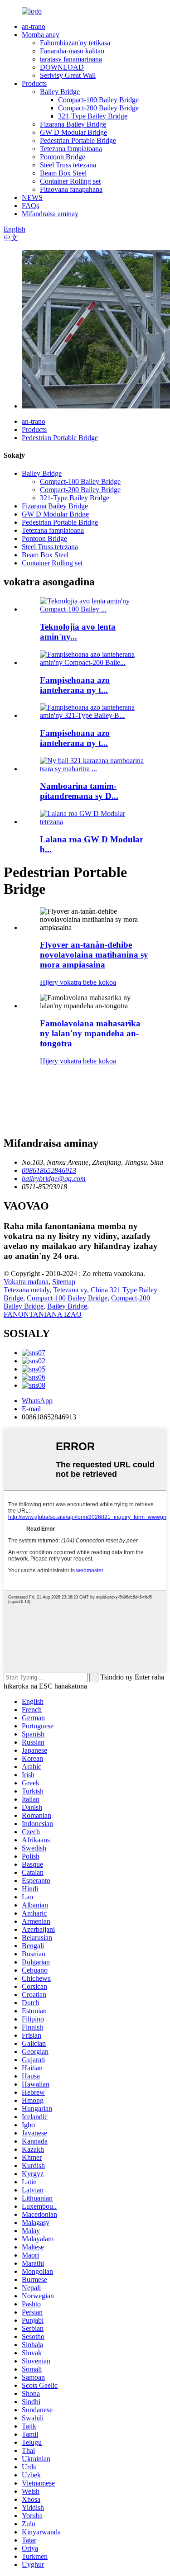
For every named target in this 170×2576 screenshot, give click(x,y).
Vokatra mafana (26, 1282)
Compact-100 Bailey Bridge (98, 100)
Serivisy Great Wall (68, 75)
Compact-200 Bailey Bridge (98, 108)
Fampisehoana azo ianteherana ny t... (75, 685)
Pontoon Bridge (63, 157)
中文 (11, 238)
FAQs (30, 206)
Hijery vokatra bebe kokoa (78, 982)
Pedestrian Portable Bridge (78, 140)
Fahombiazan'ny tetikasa (75, 43)
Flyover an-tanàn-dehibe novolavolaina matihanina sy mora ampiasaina (94, 955)
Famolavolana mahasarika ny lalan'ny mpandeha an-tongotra (90, 1033)
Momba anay (41, 35)
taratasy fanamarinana (71, 59)
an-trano (34, 26)
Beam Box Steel (63, 173)
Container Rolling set (70, 181)
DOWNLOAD (62, 67)
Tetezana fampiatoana (71, 149)
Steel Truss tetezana (68, 165)
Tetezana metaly (27, 1290)
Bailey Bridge (60, 92)
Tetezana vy (70, 1290)
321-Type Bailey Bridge (93, 116)
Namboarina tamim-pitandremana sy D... (79, 791)
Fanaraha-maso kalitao (72, 51)
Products (34, 83)
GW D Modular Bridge (73, 132)
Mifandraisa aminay (50, 214)
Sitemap (64, 1282)
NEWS (32, 197)
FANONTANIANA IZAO (43, 1314)
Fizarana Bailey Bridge (73, 124)
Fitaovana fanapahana (71, 189)
